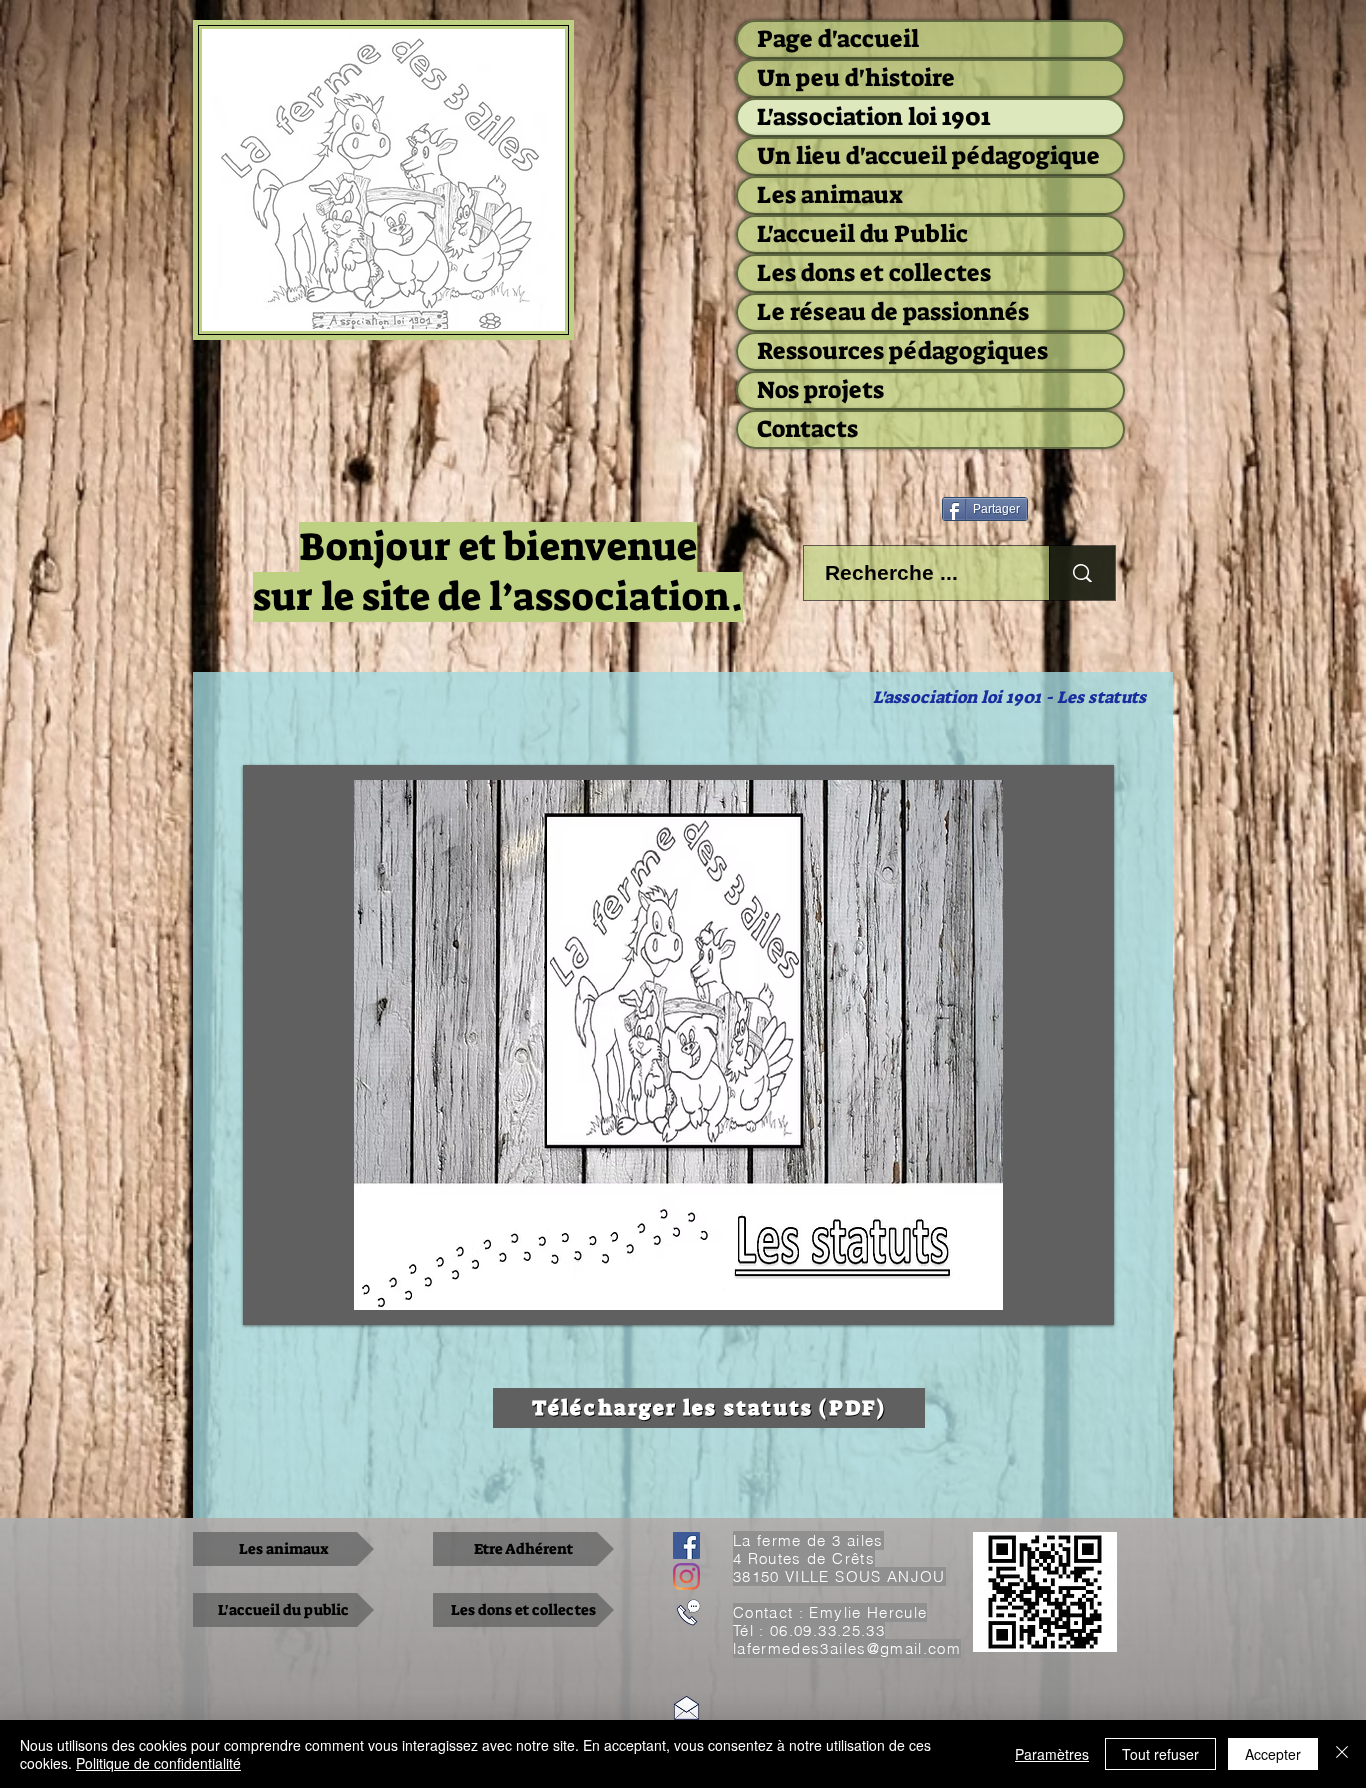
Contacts (807, 429)
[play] (1084, 1295)
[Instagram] (686, 1576)
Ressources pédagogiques (902, 351)
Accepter (1273, 1754)
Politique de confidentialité (158, 1763)
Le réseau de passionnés (893, 312)
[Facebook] (686, 1545)
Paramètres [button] (1052, 1754)
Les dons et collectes (874, 273)
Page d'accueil (838, 39)
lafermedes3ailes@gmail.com (847, 1648)
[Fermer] (1342, 1754)
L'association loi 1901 (873, 117)
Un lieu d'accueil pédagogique (928, 156)
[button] (678, 1045)
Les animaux (830, 195)
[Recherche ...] (1082, 573)
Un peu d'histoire (856, 78)
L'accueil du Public (862, 234)
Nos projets (820, 390)
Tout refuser (1160, 1754)
